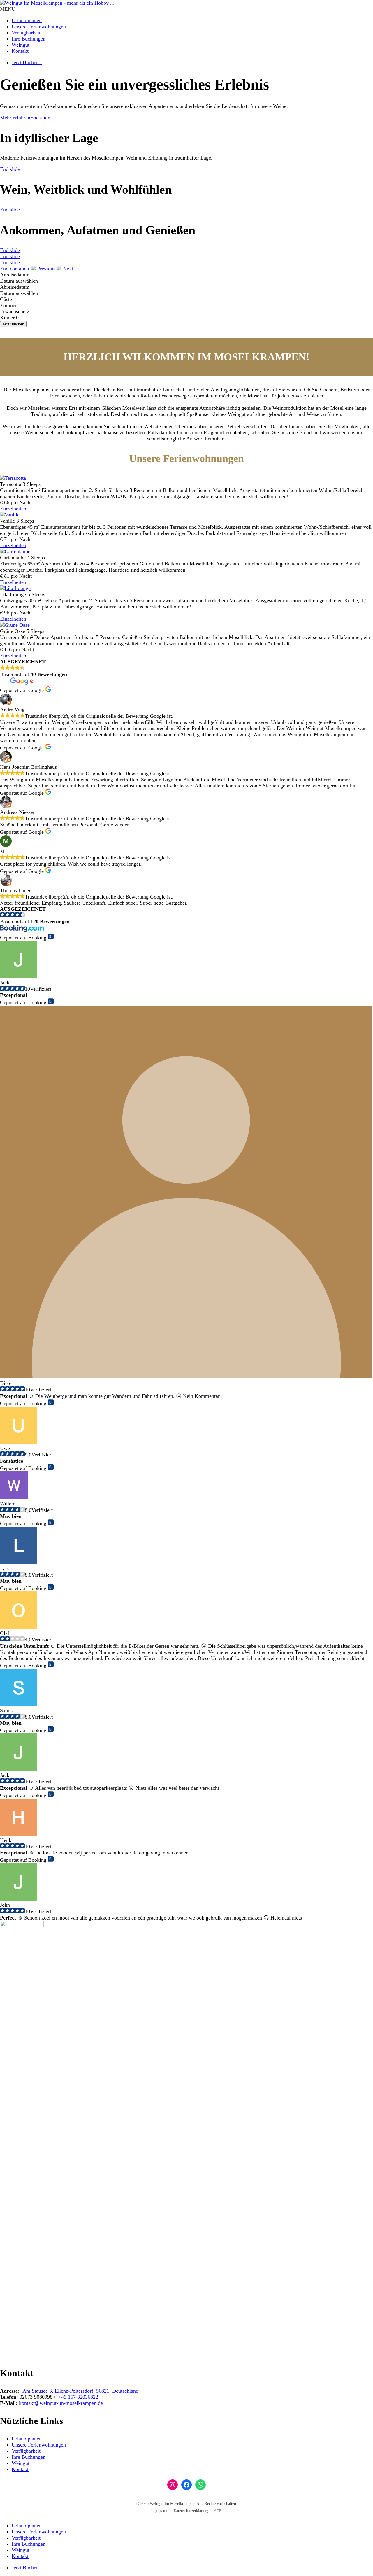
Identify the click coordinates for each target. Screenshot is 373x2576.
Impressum (160, 2511)
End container (15, 269)
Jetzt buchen (13, 324)
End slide (40, 118)
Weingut (21, 45)
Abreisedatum (15, 287)
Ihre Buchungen (29, 39)
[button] (44, 269)
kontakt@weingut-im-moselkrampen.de (61, 2403)
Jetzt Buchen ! (27, 62)
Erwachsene (13, 311)
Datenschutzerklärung (191, 2511)
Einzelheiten (13, 509)
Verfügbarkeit (26, 33)
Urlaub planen (27, 20)
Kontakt (20, 51)
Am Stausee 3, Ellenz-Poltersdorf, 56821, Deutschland (80, 2391)
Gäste (6, 299)
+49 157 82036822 (78, 2397)
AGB (218, 2511)
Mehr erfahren (15, 118)
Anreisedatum (15, 275)
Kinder (7, 318)
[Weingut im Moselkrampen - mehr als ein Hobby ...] (57, 3)
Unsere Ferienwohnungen (39, 27)
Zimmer (8, 305)
